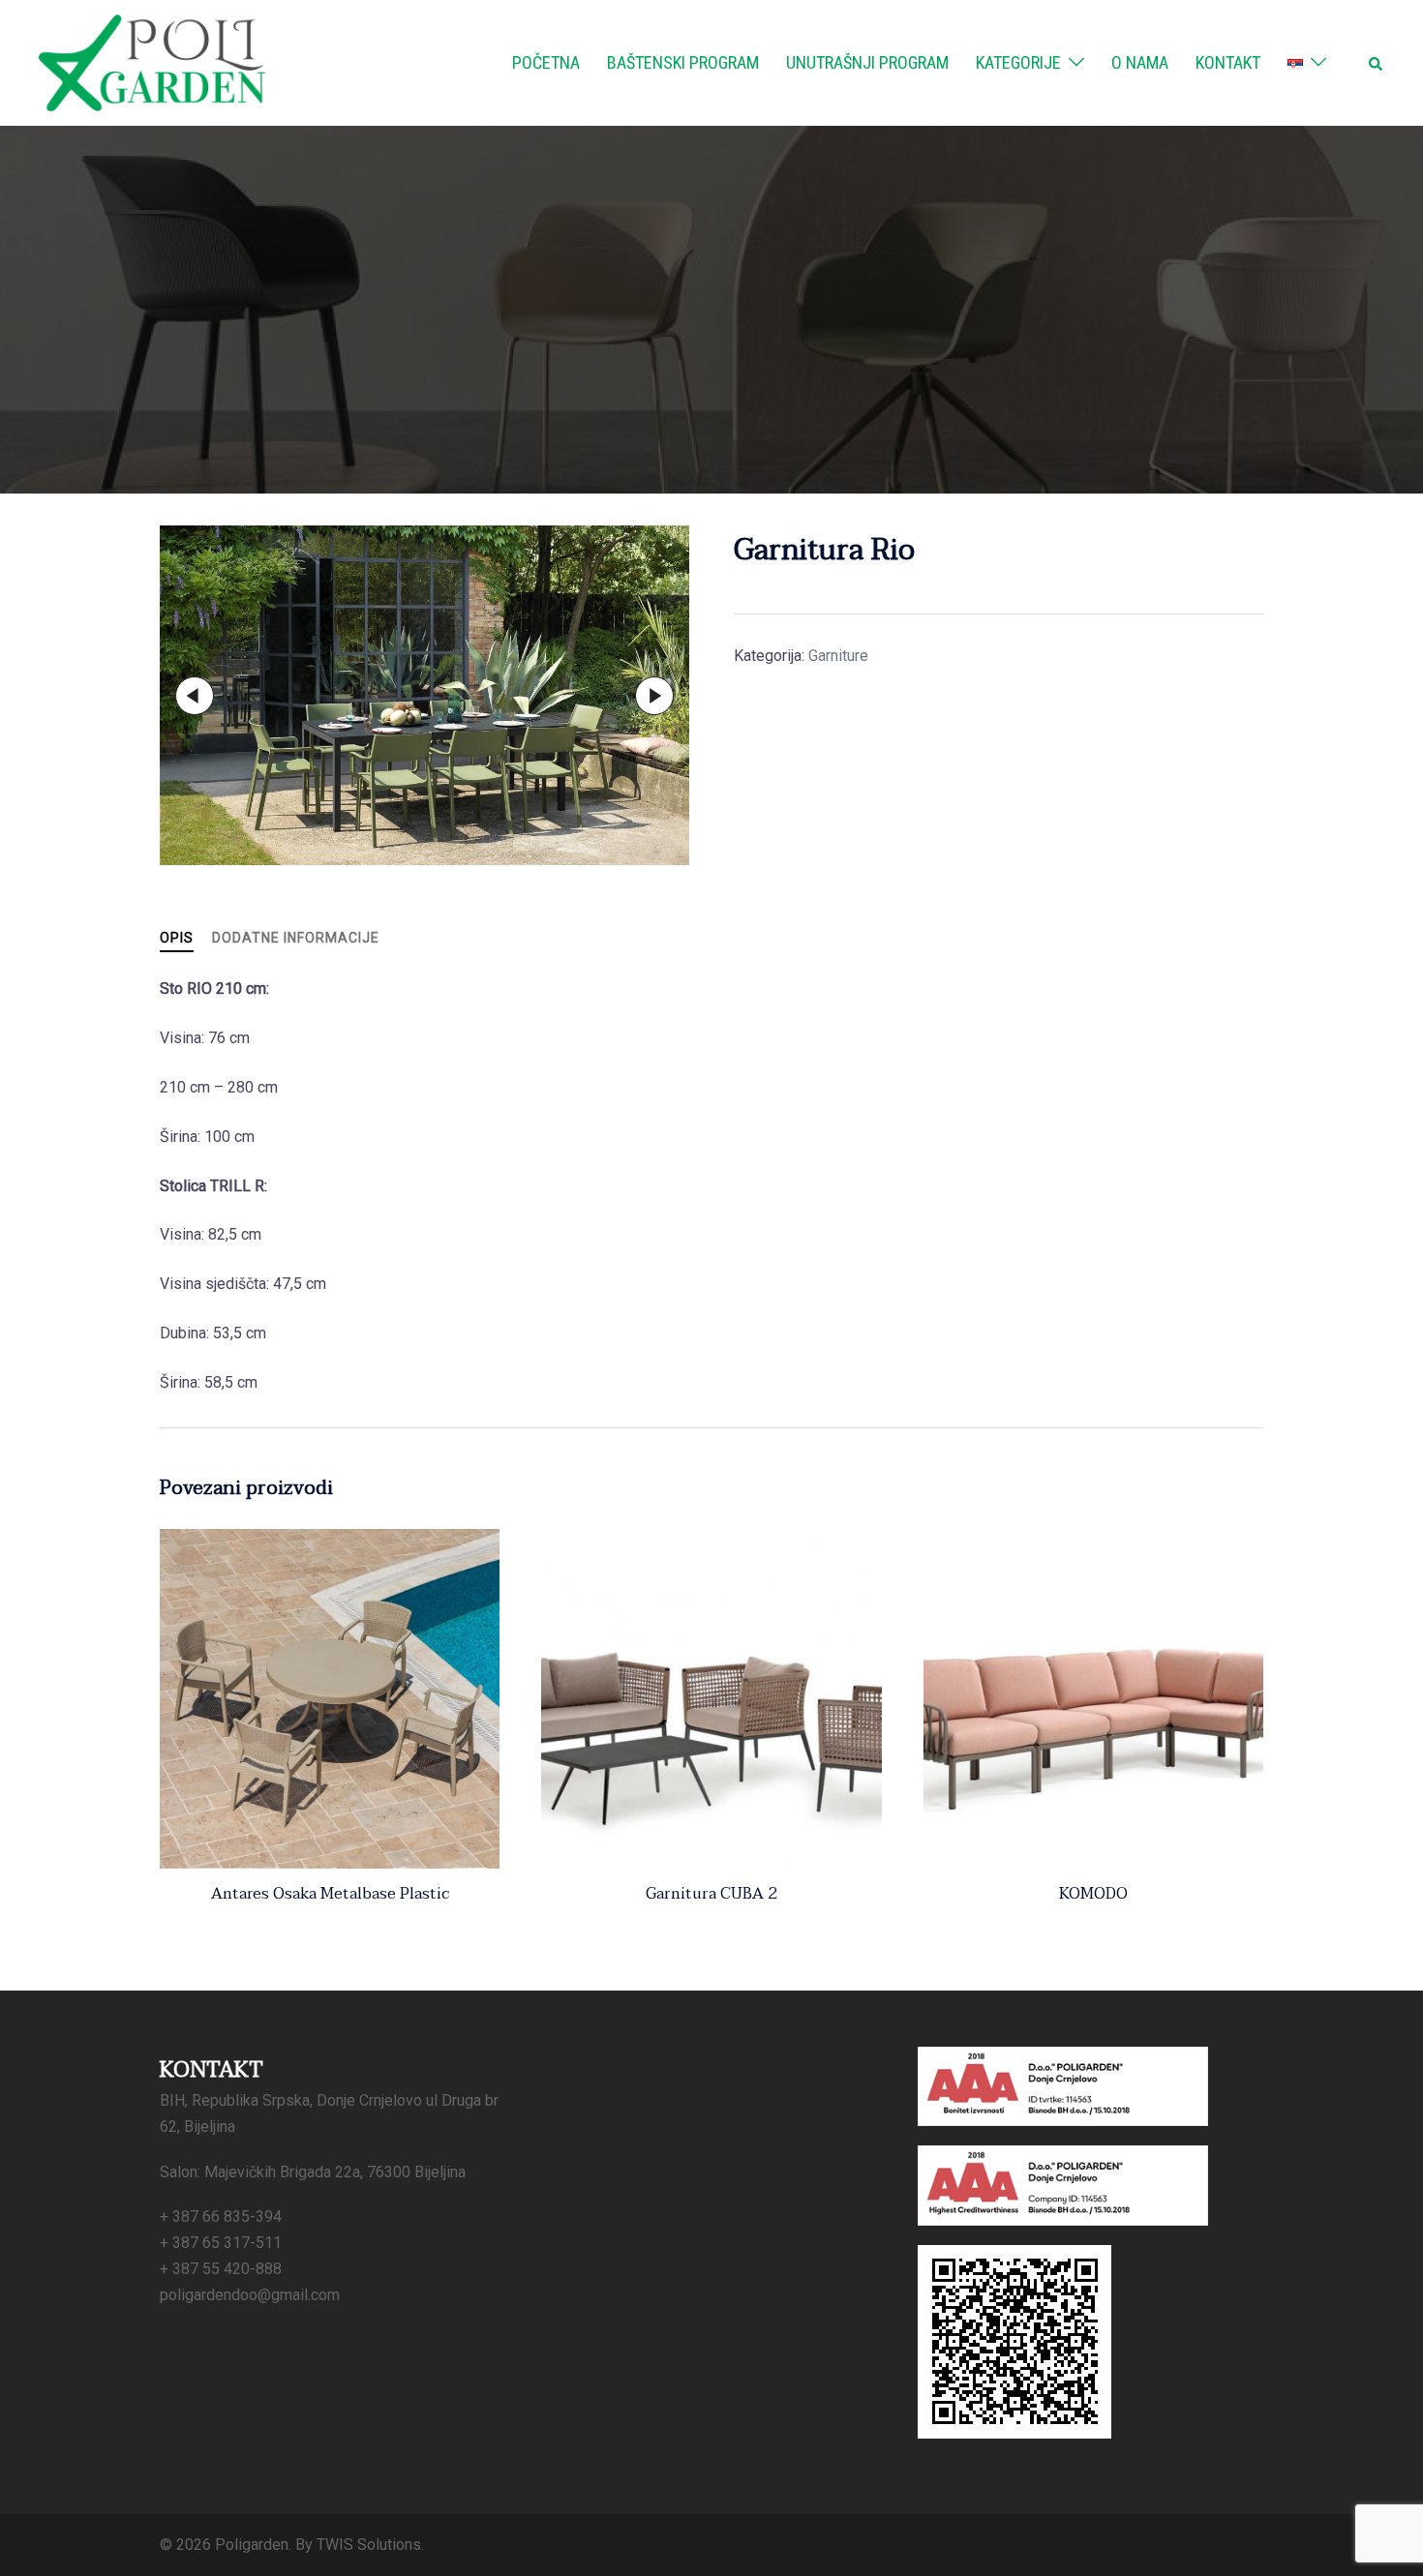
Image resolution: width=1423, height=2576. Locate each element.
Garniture (838, 656)
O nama (1140, 62)
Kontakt (1228, 62)
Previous (195, 696)
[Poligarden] (152, 61)
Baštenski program (683, 62)
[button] (1377, 63)
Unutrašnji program (867, 62)
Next (654, 696)
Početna (546, 62)
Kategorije (1018, 62)
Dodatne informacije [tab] (296, 938)
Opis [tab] (177, 938)
